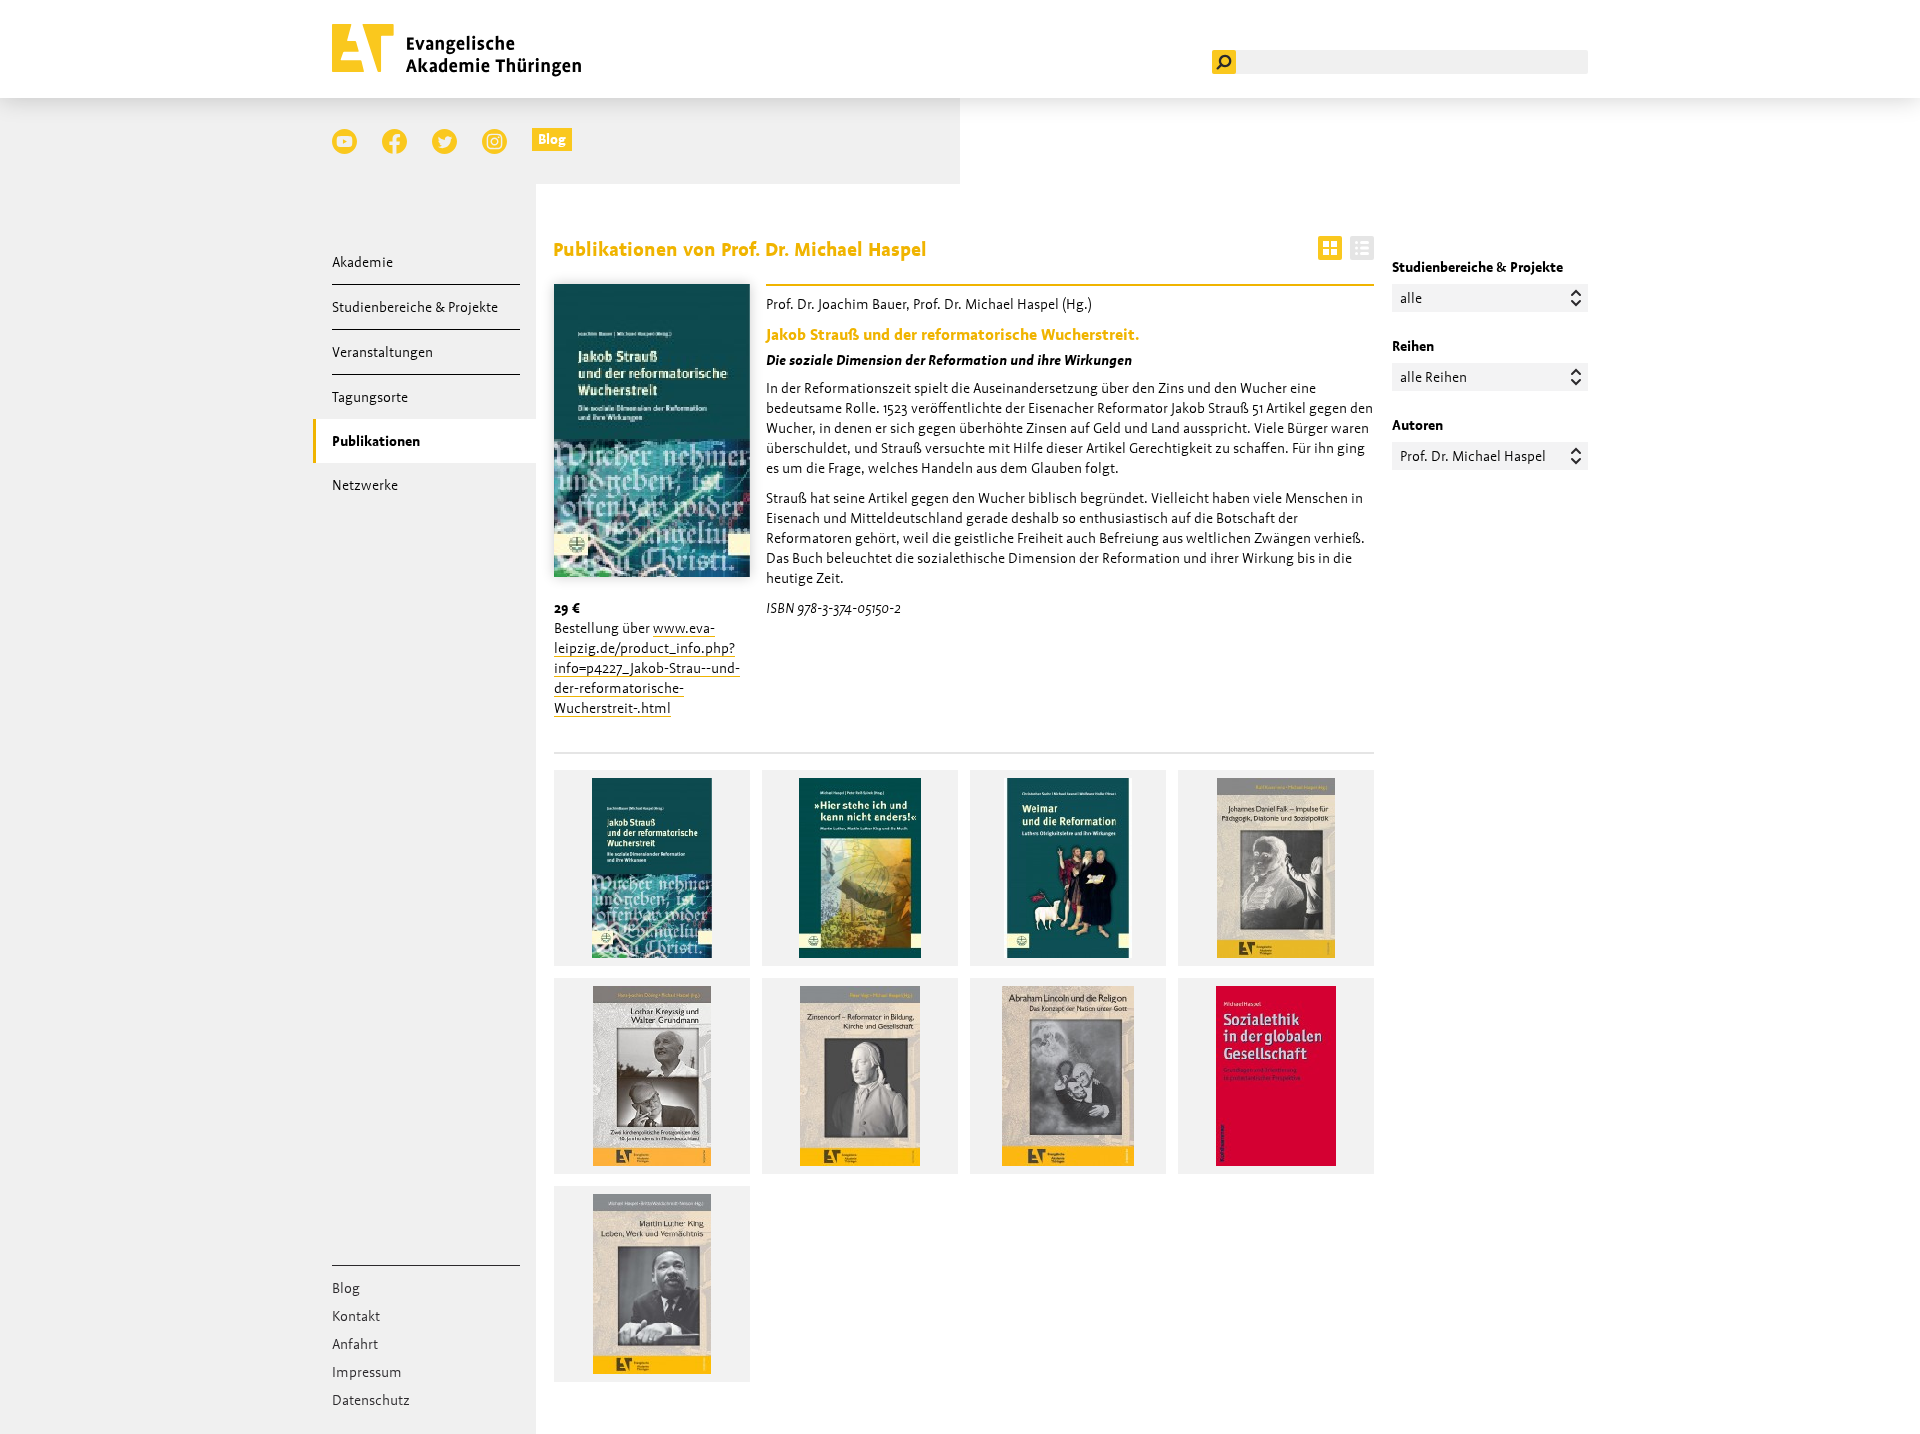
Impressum (367, 1372)
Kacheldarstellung (1330, 248)
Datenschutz (371, 1400)
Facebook (394, 141)
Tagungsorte (370, 397)
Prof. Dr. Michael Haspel (1473, 456)
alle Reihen (1433, 377)
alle (1411, 298)
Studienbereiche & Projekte (415, 307)
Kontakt (356, 1316)
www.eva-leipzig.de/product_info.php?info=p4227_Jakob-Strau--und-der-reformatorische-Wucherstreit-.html (647, 668)
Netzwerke (365, 485)
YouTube (344, 141)
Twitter (444, 141)
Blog (552, 139)
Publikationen (376, 441)
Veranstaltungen (382, 352)
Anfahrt (355, 1344)
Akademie (362, 262)
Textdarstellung (1362, 248)
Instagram (494, 141)
